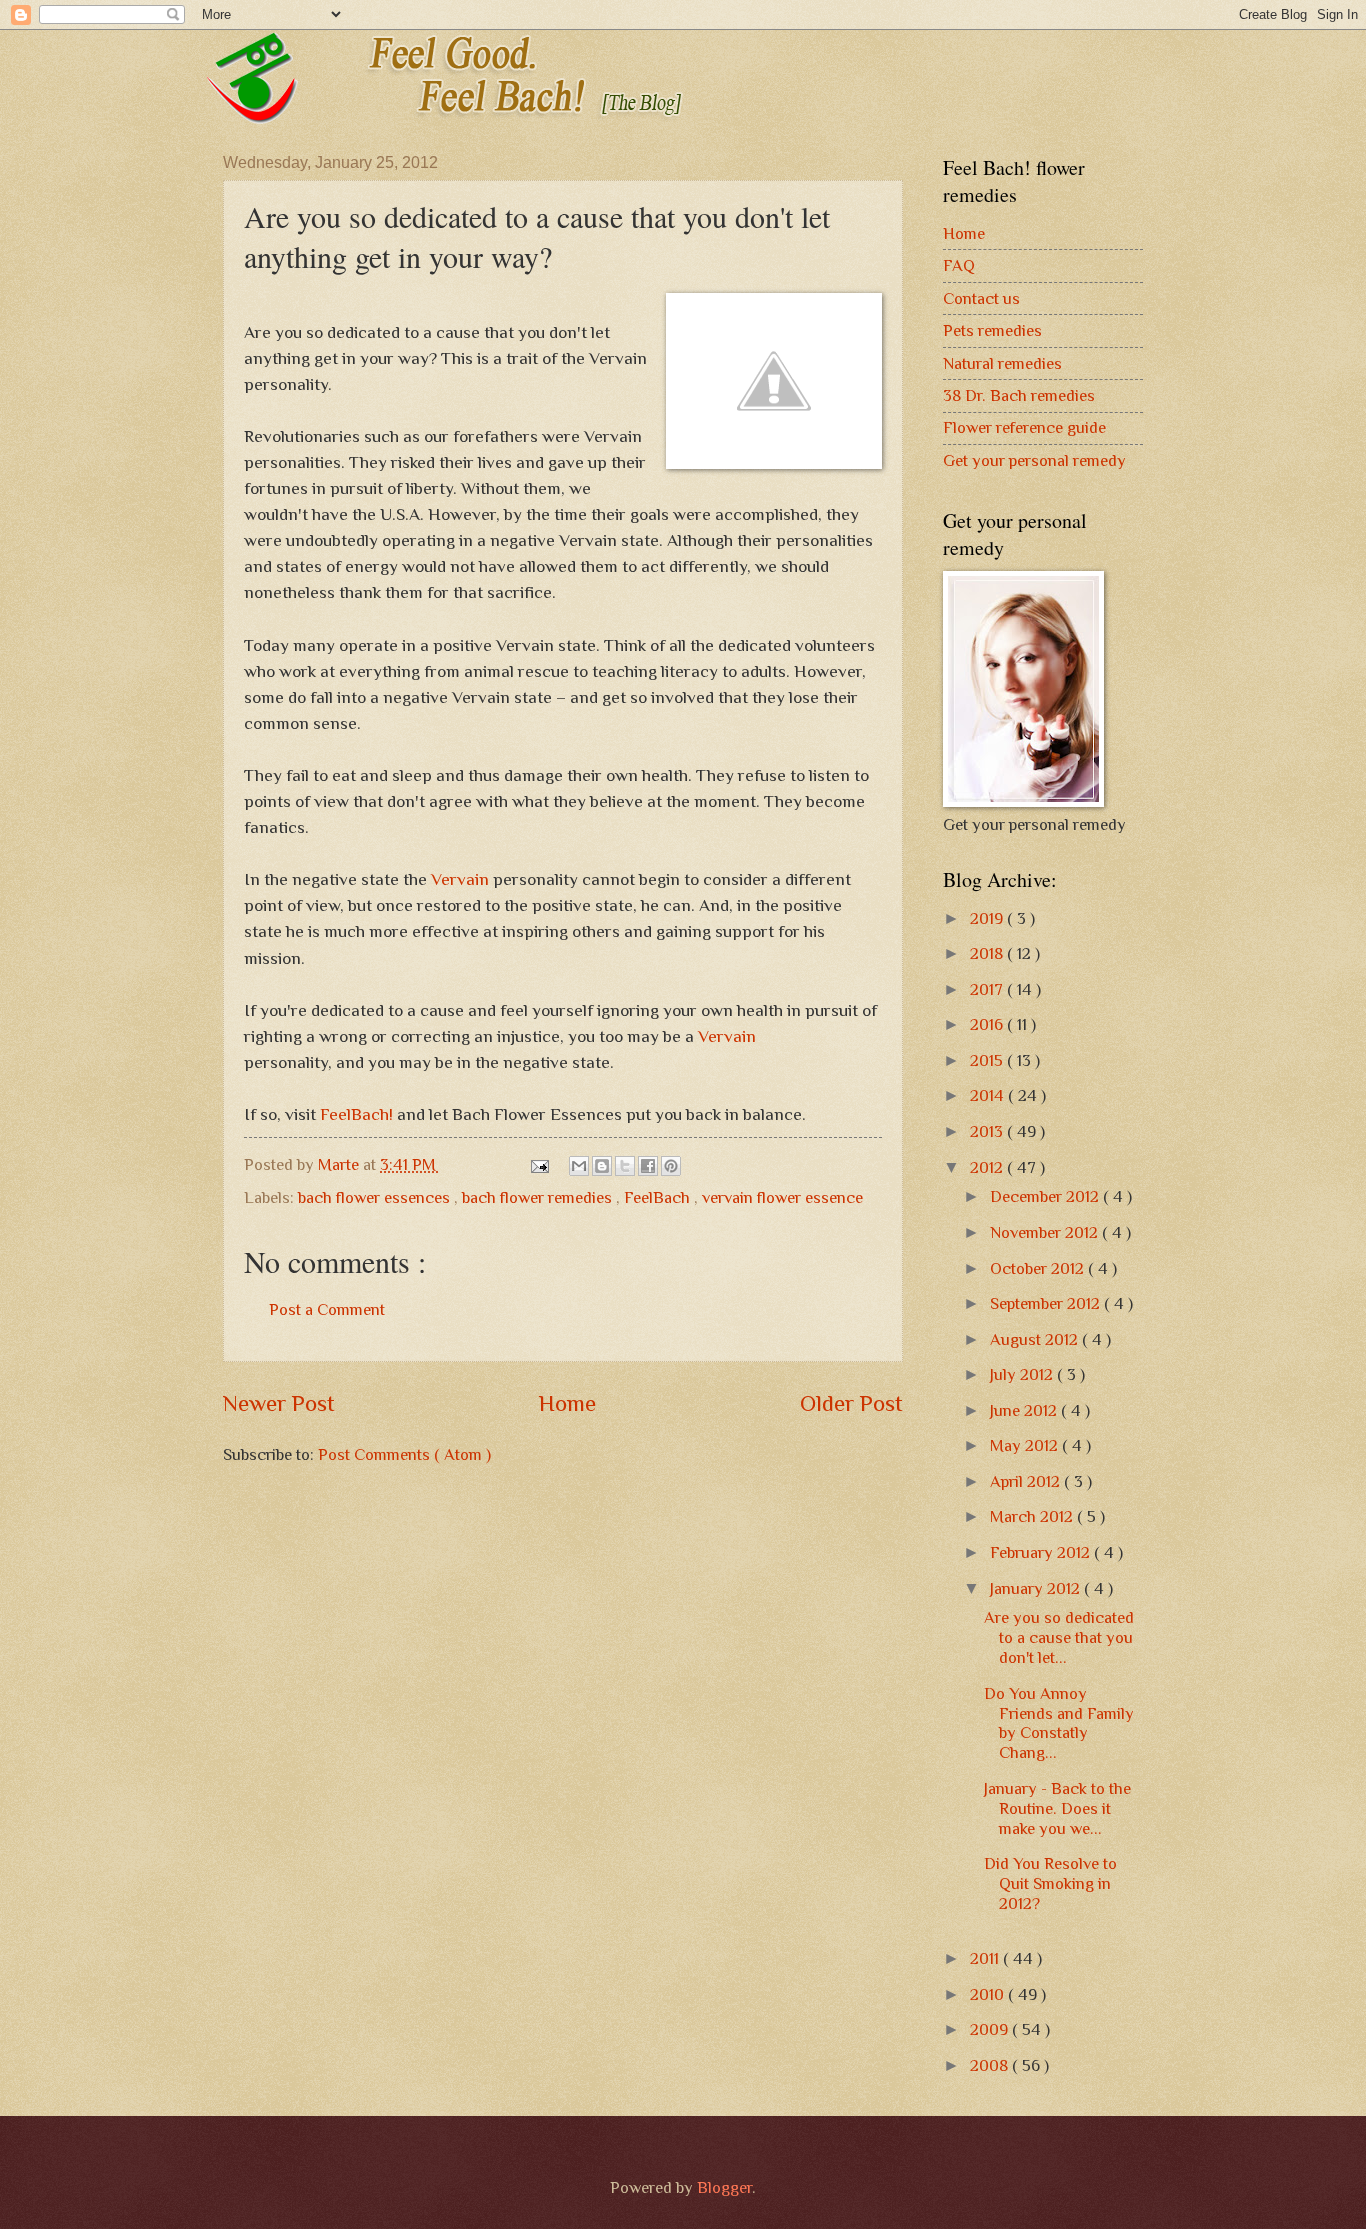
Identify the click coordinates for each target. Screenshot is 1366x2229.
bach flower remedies (539, 1197)
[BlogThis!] (602, 1166)
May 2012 (1026, 1445)
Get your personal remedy (1034, 460)
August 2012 (1036, 1339)
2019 (988, 918)
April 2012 (1027, 1481)
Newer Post (279, 1403)
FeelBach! (358, 1114)
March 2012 (1033, 1516)
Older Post (851, 1403)
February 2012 (1042, 1552)
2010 (989, 1994)
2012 (988, 1167)
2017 (988, 989)
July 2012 (1023, 1374)
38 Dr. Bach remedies (1019, 395)
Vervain (462, 879)
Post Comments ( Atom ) (404, 1454)
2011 (986, 1958)
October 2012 (1039, 1268)
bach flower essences (376, 1197)
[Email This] (579, 1166)
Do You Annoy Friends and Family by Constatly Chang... (1059, 1723)
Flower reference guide (1024, 427)
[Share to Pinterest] (671, 1166)
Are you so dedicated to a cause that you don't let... (1059, 1637)
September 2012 (1047, 1303)
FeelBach (659, 1197)
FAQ (959, 265)
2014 (989, 1095)
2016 (988, 1024)
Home (567, 1403)
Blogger (724, 2187)
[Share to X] (625, 1166)
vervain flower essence (782, 1197)
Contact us (981, 298)
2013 (988, 1131)
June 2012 (1025, 1410)
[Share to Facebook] (648, 1166)
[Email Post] (538, 1164)
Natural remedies (1002, 363)
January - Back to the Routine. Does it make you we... (1057, 1808)
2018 (988, 953)
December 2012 (1046, 1196)
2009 (991, 2029)
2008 (991, 2065)
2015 (988, 1060)
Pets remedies (992, 330)
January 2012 (1037, 1588)
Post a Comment (327, 1309)
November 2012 (1046, 1232)
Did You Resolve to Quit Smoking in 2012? (1050, 1883)
